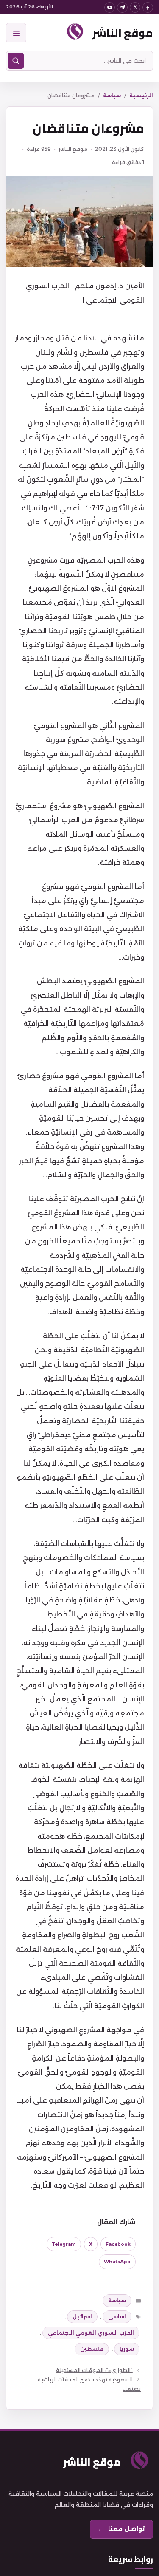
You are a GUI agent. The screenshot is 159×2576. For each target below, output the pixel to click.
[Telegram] (122, 7)
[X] (135, 7)
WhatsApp (117, 2262)
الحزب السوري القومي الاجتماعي (91, 2333)
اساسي (117, 2317)
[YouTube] (110, 7)
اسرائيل (82, 2317)
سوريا (127, 2349)
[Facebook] (148, 7)
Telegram (64, 2244)
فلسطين (92, 2349)
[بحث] (16, 61)
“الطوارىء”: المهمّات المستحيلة (94, 2370)
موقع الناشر (123, 33)
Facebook (118, 2244)
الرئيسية (141, 95)
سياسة (112, 95)
